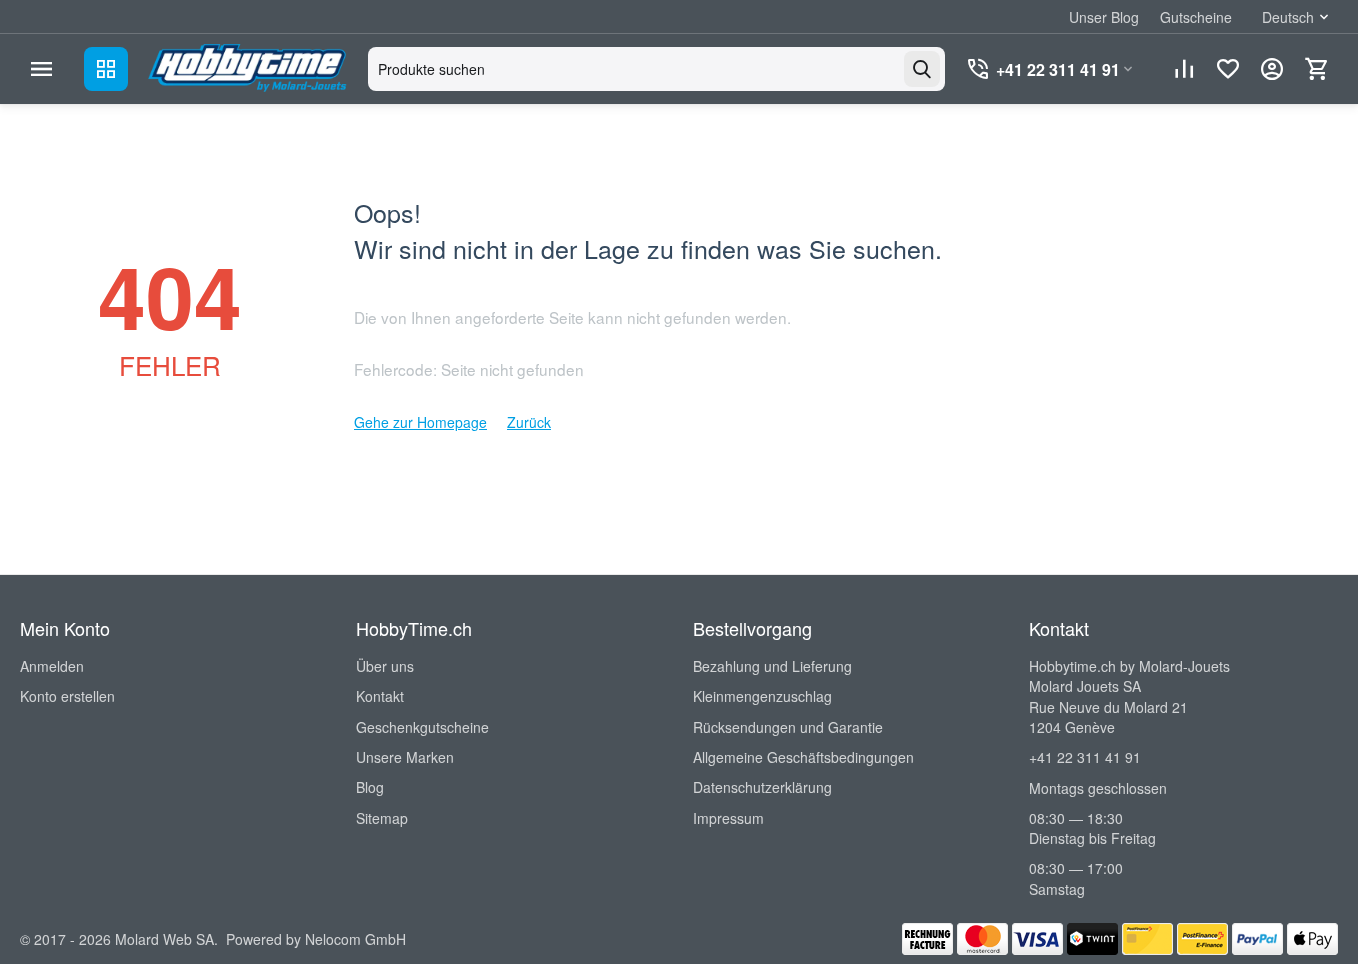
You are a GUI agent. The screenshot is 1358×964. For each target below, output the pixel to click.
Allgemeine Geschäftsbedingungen (803, 757)
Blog (370, 787)
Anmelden (52, 666)
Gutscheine (1196, 17)
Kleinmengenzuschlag (762, 696)
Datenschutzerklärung (762, 787)
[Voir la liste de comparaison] (1184, 69)
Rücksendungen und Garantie (788, 727)
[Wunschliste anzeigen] (1228, 69)
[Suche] (922, 69)
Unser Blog (1104, 17)
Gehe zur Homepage (420, 422)
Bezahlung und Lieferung (772, 666)
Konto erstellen (67, 696)
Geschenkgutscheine (422, 727)
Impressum (728, 818)
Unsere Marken (405, 757)
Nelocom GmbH (355, 939)
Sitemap (382, 818)
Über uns (385, 666)
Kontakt (380, 696)
